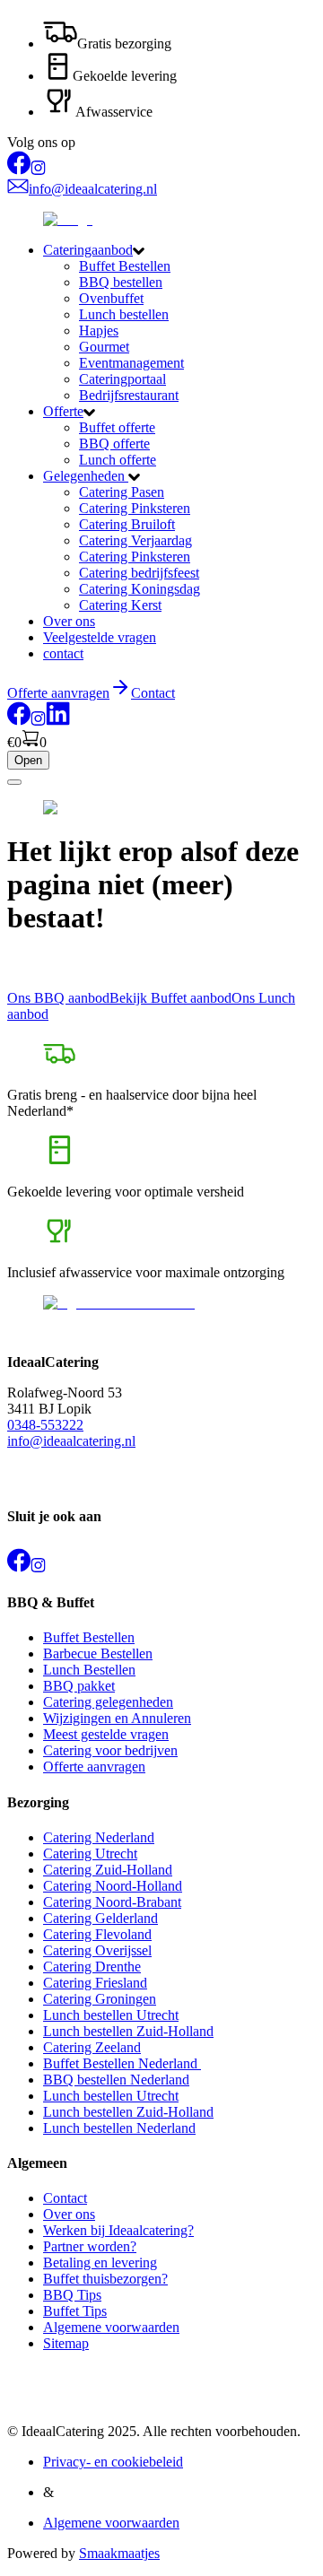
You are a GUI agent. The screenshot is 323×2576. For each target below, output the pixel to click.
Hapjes (99, 331)
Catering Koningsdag (140, 589)
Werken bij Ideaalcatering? (118, 2230)
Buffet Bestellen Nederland (122, 2063)
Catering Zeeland (92, 2047)
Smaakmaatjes (119, 2553)
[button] (179, 250)
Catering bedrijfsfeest (139, 573)
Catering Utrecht (90, 1854)
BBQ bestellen (121, 282)
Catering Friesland (95, 1983)
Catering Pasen (122, 492)
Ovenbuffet (111, 298)
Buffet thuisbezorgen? (105, 2279)
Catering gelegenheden (108, 1702)
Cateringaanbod (88, 250)
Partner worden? (90, 2246)
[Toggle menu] (14, 782)
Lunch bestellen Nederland (119, 2128)
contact (63, 653)
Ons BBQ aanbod (58, 998)
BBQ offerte (114, 444)
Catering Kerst (120, 605)
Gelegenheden (86, 476)
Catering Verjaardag (135, 540)
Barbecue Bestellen (98, 1654)
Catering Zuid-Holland (108, 1870)
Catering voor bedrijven (110, 1750)
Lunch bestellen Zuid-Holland (128, 2031)
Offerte (63, 411)
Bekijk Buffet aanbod (170, 998)
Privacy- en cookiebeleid (113, 2462)
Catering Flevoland (97, 1934)
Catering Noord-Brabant (112, 1902)
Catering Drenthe (92, 1967)
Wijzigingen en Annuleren (117, 1718)
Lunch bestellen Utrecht (111, 2015)
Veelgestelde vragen (100, 637)
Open (28, 760)
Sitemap (66, 2343)
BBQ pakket (79, 1686)
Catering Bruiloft (127, 524)
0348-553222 (45, 1425)
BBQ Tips (72, 2295)
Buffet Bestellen (125, 266)
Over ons (69, 621)
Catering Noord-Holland (113, 1886)
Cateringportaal (122, 379)
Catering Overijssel (97, 1950)
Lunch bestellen (124, 314)
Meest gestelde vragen (106, 1734)
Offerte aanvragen (94, 1767)
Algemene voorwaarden (111, 2327)
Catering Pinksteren (135, 508)
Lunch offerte (118, 460)
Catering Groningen (100, 1999)
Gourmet (104, 347)
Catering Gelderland (100, 1918)
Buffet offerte (117, 427)
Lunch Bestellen (89, 1670)
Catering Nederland (99, 1837)
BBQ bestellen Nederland (116, 2080)
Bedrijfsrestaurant (129, 395)
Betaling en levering (100, 2263)
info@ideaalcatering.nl (71, 1441)
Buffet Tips (75, 2311)
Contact (153, 693)
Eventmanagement (131, 363)
